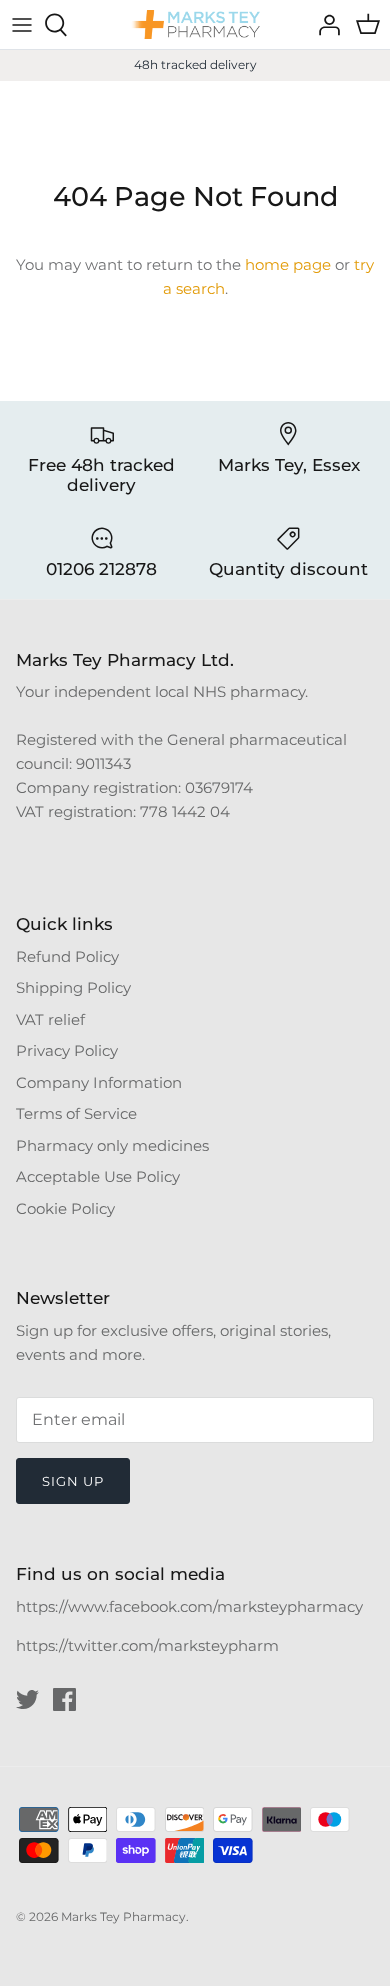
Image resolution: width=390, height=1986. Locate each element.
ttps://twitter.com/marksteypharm (152, 1645)
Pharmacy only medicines (112, 1145)
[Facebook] (64, 1699)
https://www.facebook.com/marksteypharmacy (189, 1606)
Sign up (73, 1481)
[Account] (324, 25)
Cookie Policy (65, 1208)
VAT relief (50, 1019)
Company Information (99, 1082)
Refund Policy (67, 956)
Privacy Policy (67, 1050)
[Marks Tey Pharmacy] (195, 24)
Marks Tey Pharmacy (123, 1916)
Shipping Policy (73, 987)
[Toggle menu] (22, 25)
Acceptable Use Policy (98, 1176)
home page (288, 264)
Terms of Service (76, 1113)
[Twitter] (27, 1699)
